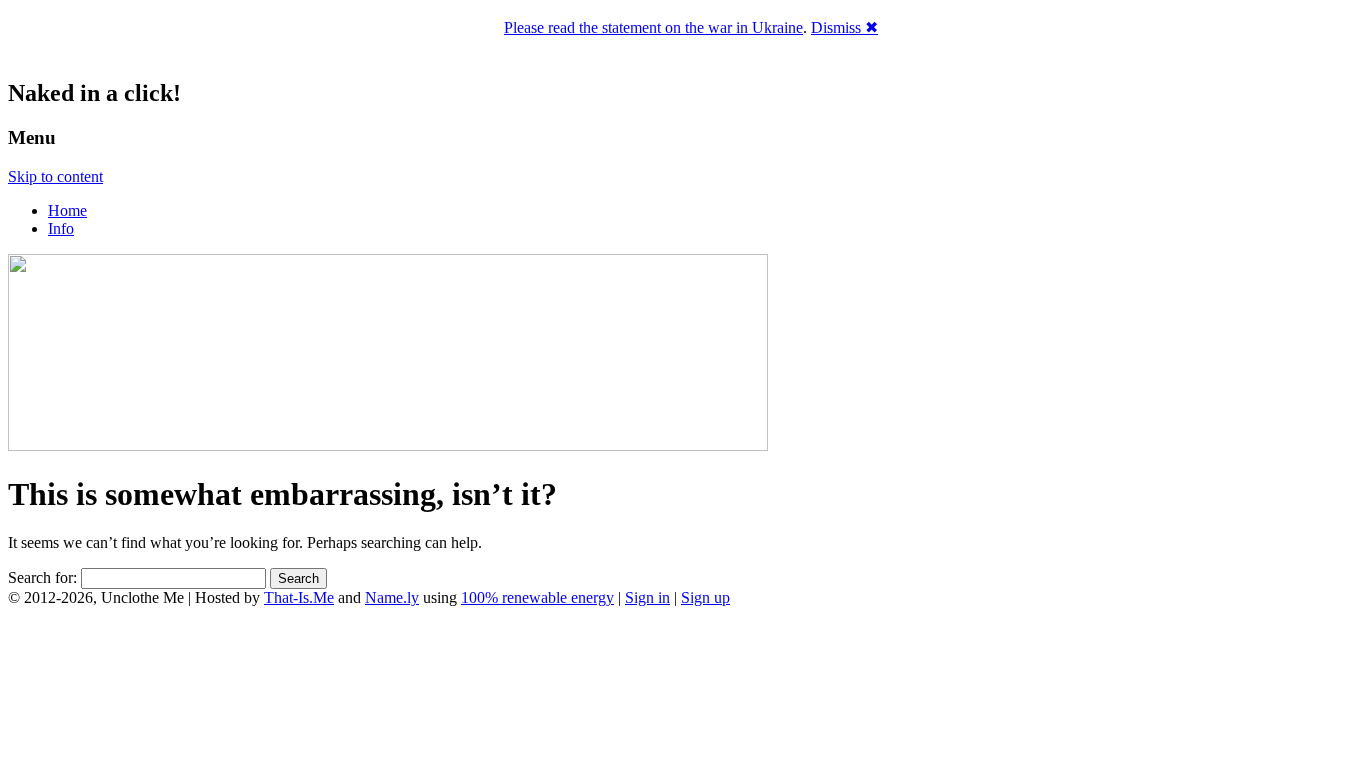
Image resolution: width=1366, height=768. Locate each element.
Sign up (705, 597)
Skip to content (55, 176)
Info (61, 228)
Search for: (42, 577)
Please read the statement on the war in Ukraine (653, 27)
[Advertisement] (683, 688)
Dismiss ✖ (844, 27)
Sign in (647, 597)
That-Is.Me (299, 597)
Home (67, 210)
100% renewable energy (537, 597)
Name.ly (392, 597)
